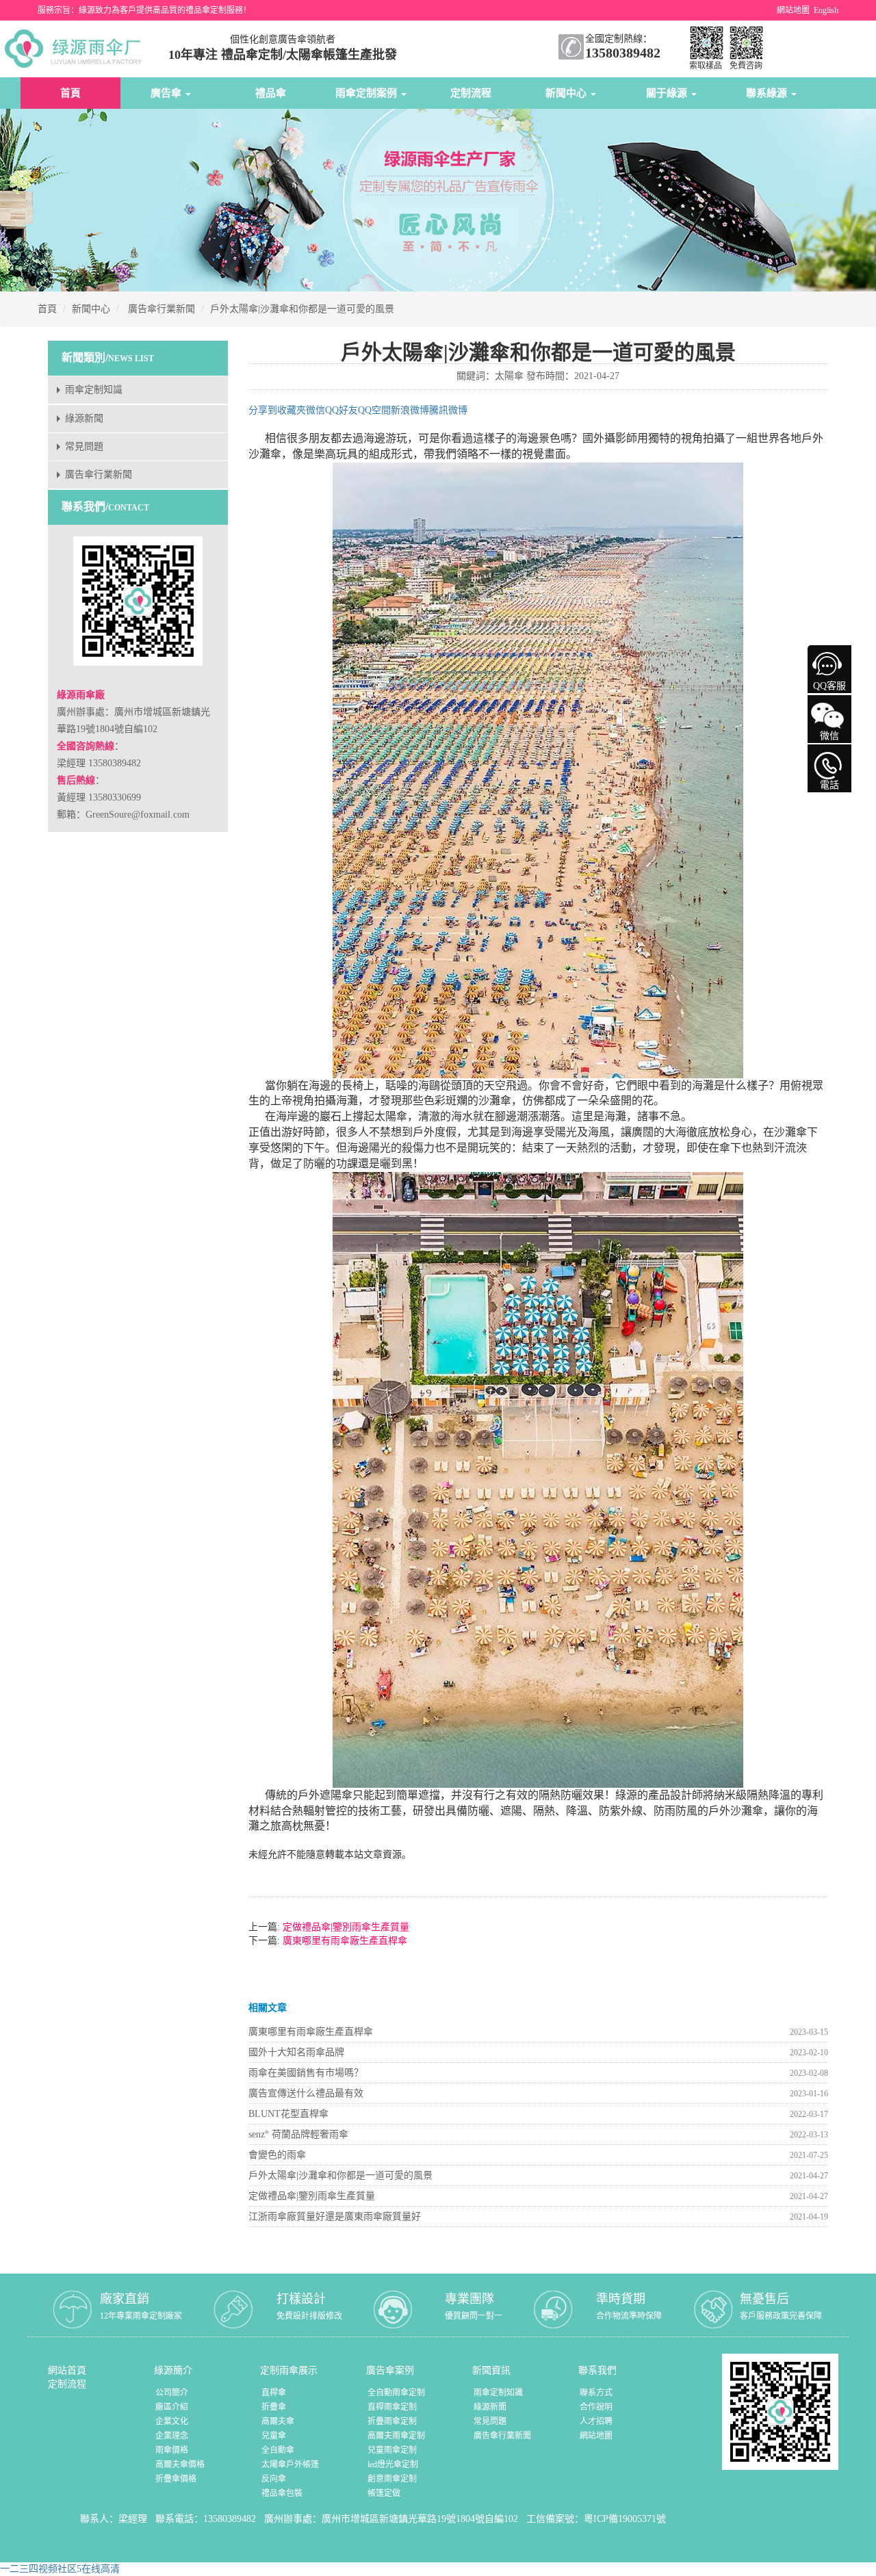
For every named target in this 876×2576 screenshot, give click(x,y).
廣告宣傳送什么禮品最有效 (306, 2093)
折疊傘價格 (176, 2479)
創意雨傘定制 (392, 2479)
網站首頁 (67, 2370)
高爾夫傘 (278, 2421)
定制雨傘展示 (289, 2370)
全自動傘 (278, 2450)
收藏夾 (292, 410)
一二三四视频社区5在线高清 (60, 2569)
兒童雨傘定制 (392, 2450)
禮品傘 (271, 93)
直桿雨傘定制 (392, 2407)
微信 (315, 410)
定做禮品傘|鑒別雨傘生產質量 (345, 1927)
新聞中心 (567, 93)
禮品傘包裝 (282, 2493)
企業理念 (172, 2436)
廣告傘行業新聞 (162, 309)
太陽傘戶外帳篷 (290, 2464)
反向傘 (274, 2479)
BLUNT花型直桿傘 (288, 2114)
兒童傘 (274, 2436)
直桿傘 (274, 2393)
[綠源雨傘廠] (76, 48)
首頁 (70, 93)
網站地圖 (793, 10)
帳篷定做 (384, 2493)
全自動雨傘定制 (396, 2393)
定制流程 (471, 93)
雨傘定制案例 (368, 93)
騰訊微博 (448, 410)
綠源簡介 (173, 2370)
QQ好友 (342, 410)
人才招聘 (596, 2421)
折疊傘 (274, 2407)
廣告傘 (167, 93)
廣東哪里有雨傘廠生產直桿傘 (344, 1941)
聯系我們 (597, 2370)
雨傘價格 (172, 2450)
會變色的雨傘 (277, 2155)
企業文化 (172, 2421)
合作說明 (596, 2407)
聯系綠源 (768, 93)
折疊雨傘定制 (392, 2421)
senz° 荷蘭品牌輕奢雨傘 (298, 2134)
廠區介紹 (172, 2407)
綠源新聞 (84, 418)
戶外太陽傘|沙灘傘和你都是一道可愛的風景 (302, 309)
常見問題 (84, 446)
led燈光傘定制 (393, 2464)
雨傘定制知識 (94, 390)
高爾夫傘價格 (180, 2464)
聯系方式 (596, 2393)
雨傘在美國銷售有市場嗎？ (306, 2073)
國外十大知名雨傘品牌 (296, 2052)
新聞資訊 (491, 2370)
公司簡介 (172, 2393)
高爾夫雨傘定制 (396, 2436)
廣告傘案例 (390, 2370)
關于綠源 (668, 93)
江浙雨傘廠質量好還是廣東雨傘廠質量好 (335, 2216)
